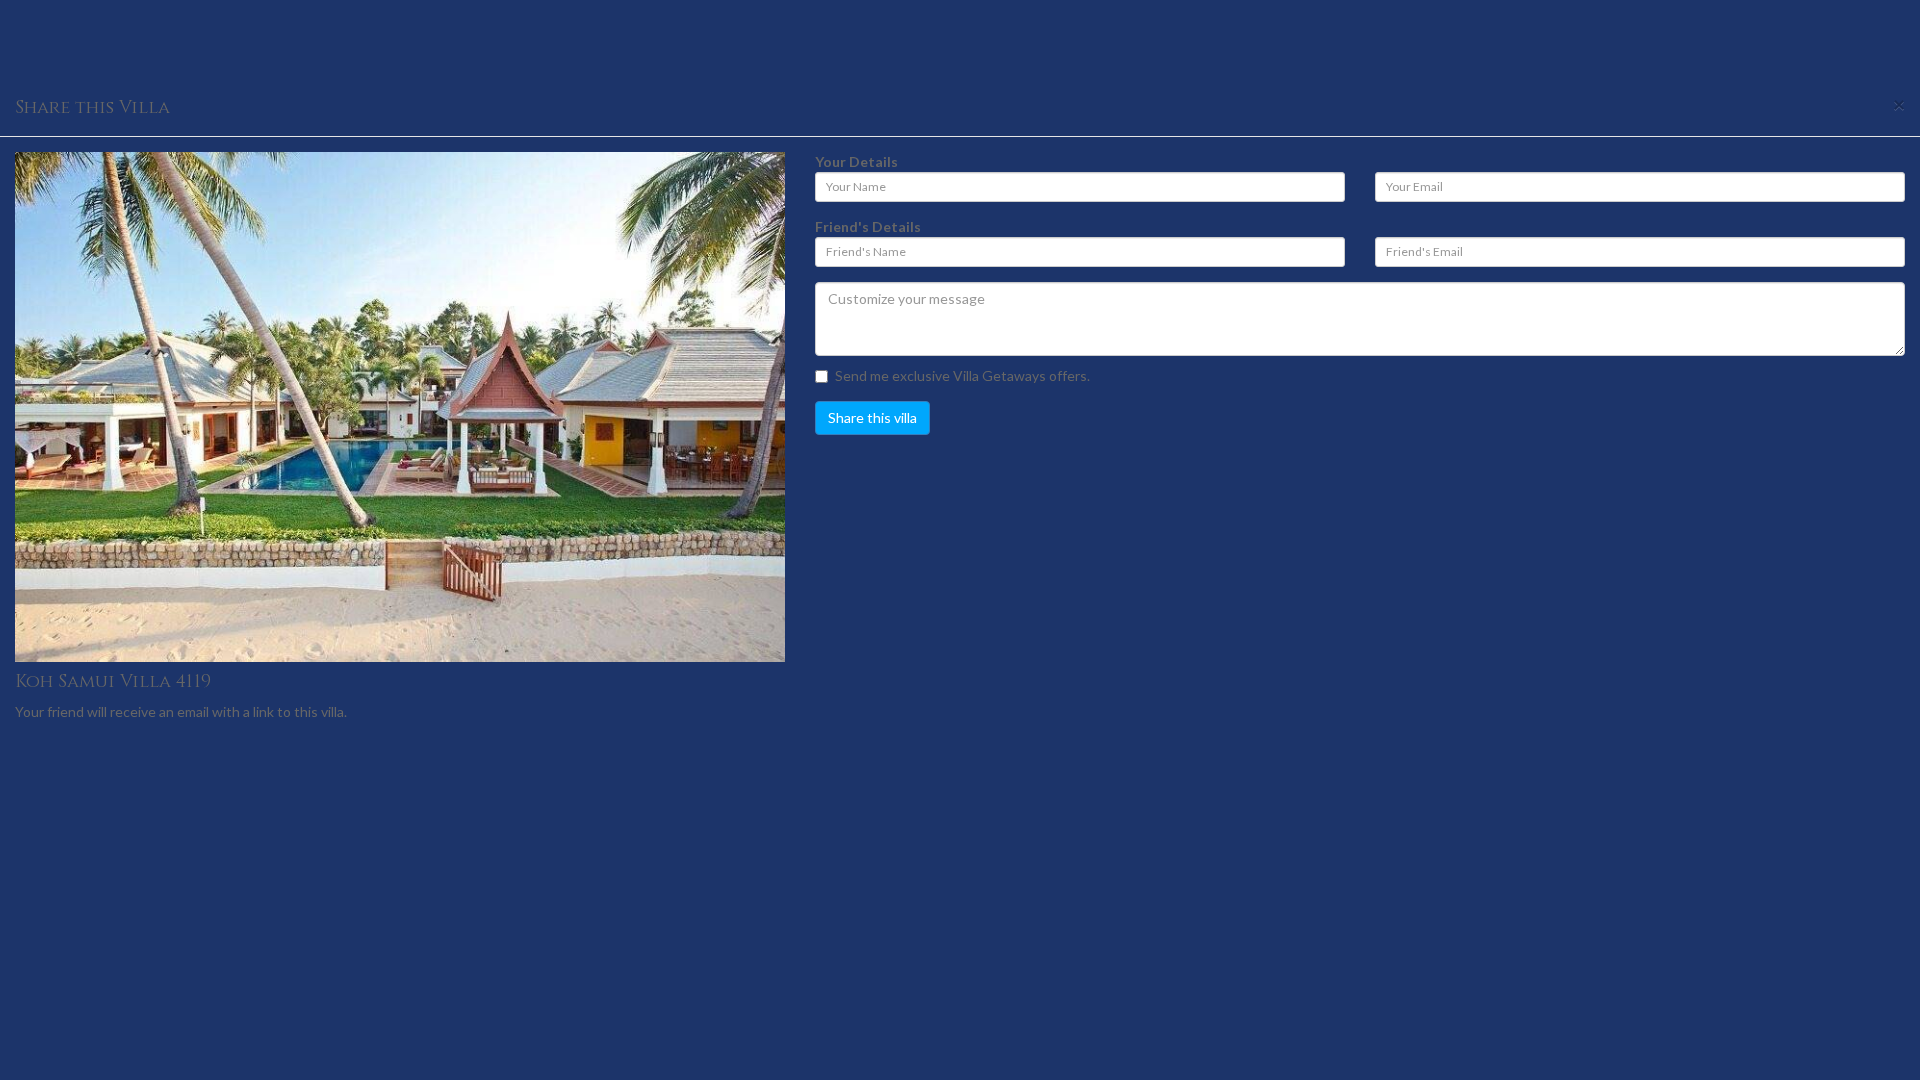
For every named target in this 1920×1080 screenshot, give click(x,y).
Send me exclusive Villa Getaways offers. (962, 375)
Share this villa (872, 417)
